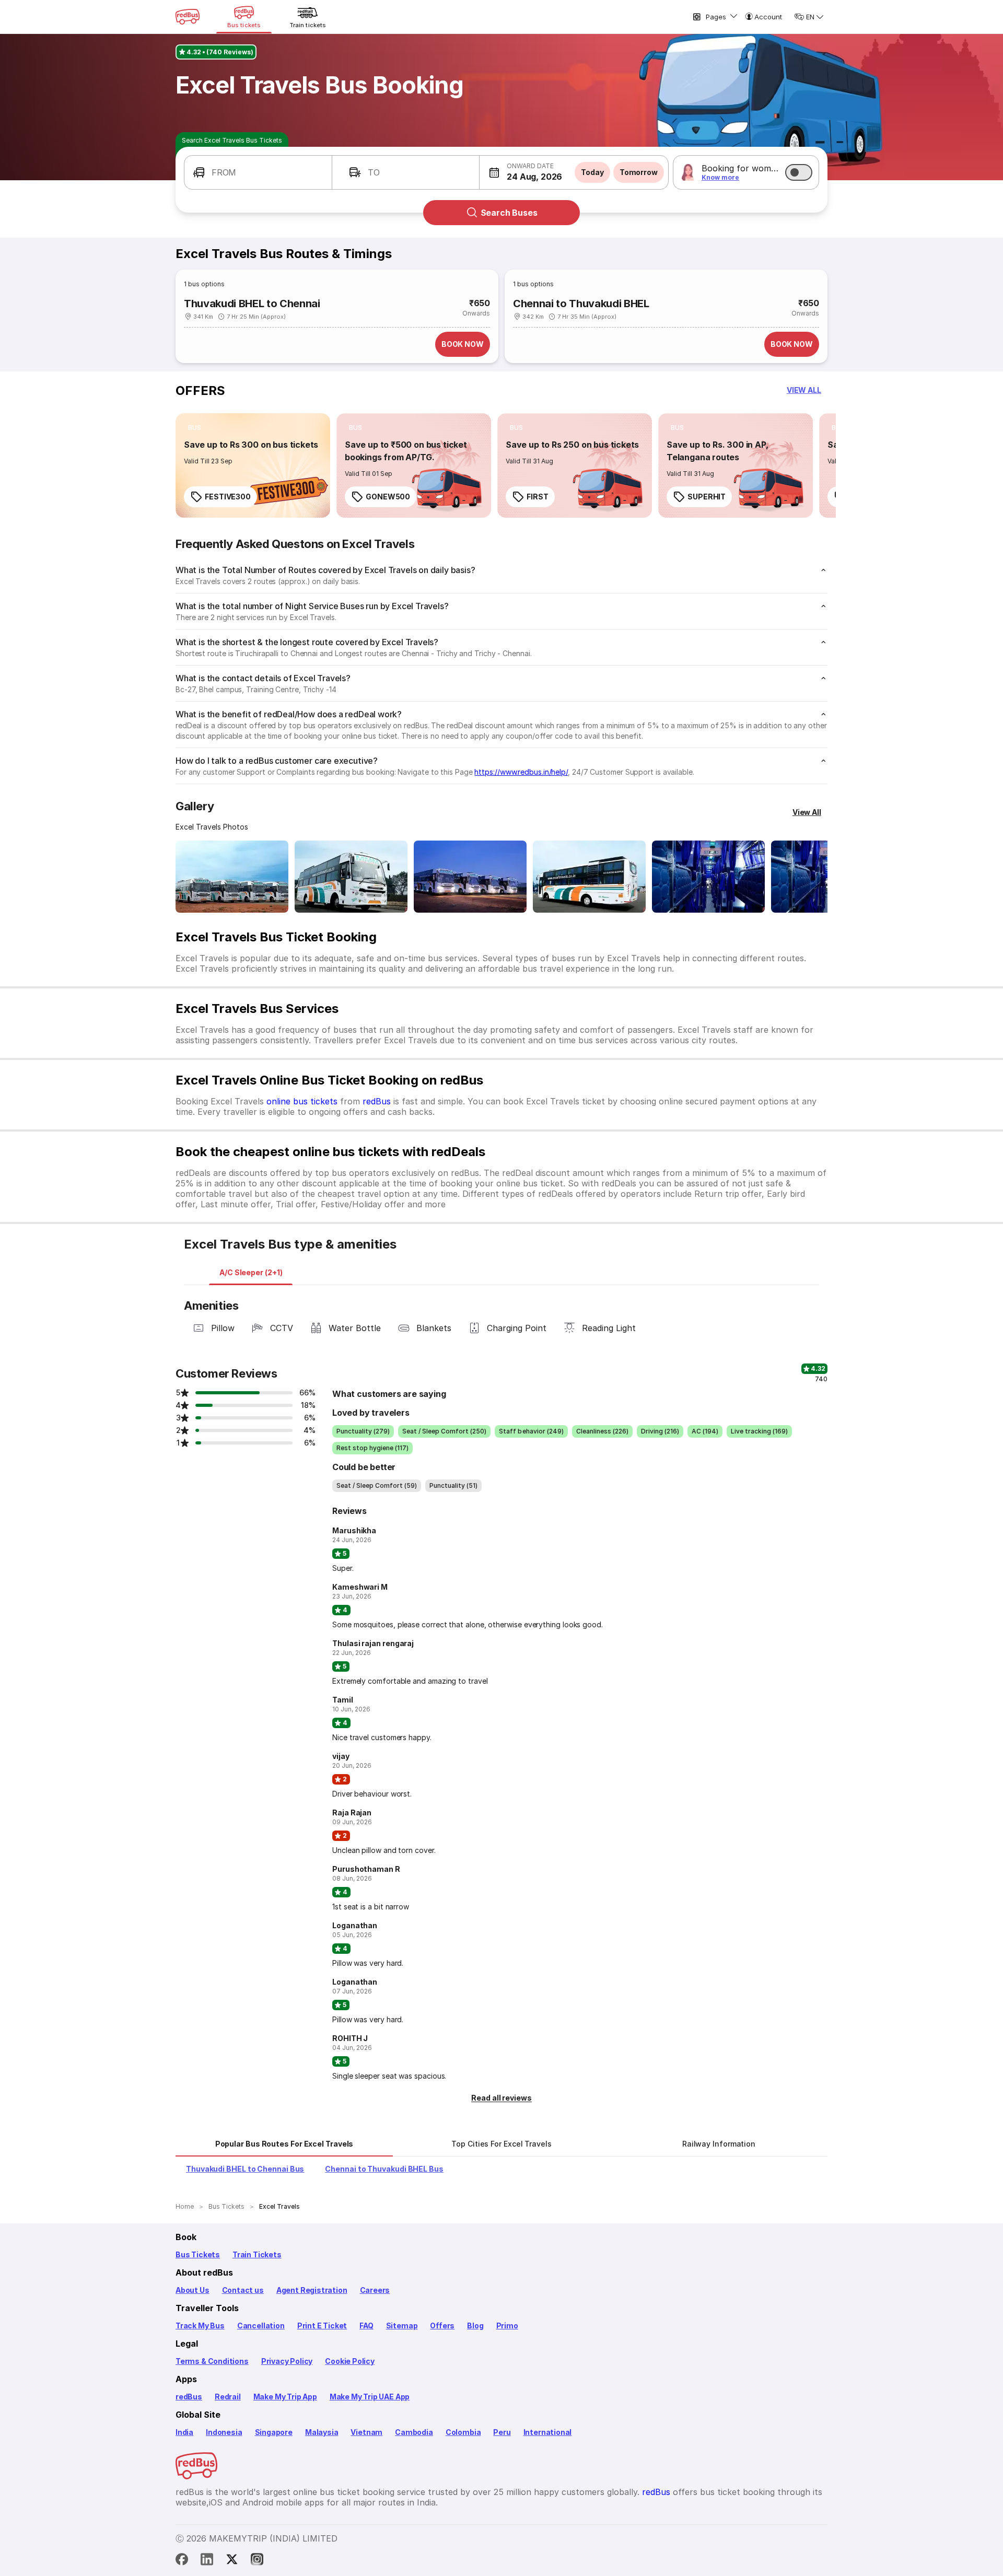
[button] (258, 172)
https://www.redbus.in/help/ (521, 772)
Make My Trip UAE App (370, 2397)
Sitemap (402, 2326)
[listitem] (195, 428)
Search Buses (509, 213)
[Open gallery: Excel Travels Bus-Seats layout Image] (708, 877)
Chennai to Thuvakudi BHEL (581, 304)
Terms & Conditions (212, 2361)
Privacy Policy (287, 2361)
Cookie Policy (350, 2361)
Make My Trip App (285, 2397)
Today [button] (592, 172)
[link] (253, 465)
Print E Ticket (322, 2326)
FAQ (366, 2326)
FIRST (538, 497)
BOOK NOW (463, 344)
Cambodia (414, 2432)
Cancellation (261, 2326)
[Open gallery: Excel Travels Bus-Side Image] (470, 877)
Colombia (463, 2432)
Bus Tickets (198, 2254)
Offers (442, 2326)
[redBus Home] (188, 17)
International (548, 2432)
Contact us (243, 2290)
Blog (475, 2326)
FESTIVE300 (228, 497)
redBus (377, 1101)
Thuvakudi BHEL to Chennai (252, 304)
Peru (502, 2432)
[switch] (799, 172)
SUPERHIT (707, 497)
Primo (507, 2326)
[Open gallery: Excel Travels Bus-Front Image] (232, 877)
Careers (375, 2290)
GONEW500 (388, 497)
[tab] (251, 1273)
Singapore (274, 2432)
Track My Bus (200, 2326)
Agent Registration (312, 2290)
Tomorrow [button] (639, 172)
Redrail (228, 2397)
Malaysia (322, 2432)
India (184, 2432)
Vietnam (366, 2432)
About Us (193, 2290)
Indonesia (224, 2432)
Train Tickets (257, 2254)
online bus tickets (302, 1101)
